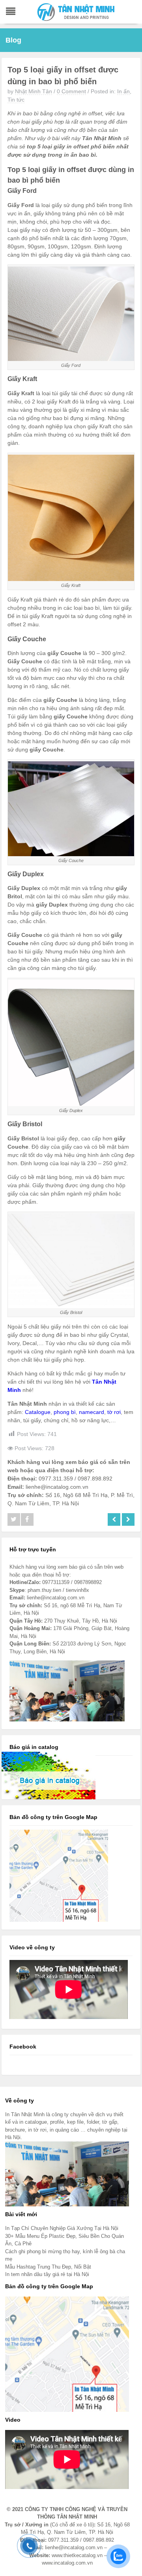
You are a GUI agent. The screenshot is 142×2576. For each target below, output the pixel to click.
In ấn (123, 91)
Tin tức (16, 100)
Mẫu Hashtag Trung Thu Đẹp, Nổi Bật (48, 2267)
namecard (92, 1412)
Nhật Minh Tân (34, 91)
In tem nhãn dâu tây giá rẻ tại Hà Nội (47, 2274)
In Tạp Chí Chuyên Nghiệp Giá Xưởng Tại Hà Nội (62, 2228)
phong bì (65, 1412)
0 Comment (71, 91)
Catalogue (38, 1412)
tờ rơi (114, 1412)
